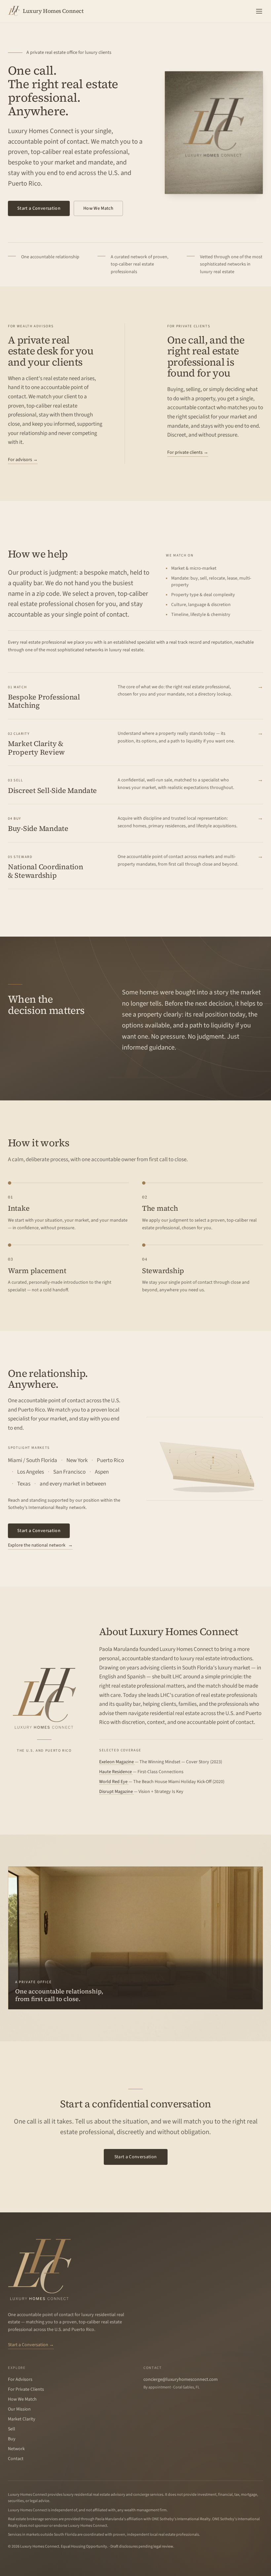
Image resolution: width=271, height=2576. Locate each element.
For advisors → (23, 460)
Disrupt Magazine (116, 1792)
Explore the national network (40, 1545)
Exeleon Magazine (117, 1762)
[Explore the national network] (205, 1459)
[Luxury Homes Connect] (40, 2269)
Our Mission (19, 2409)
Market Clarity (22, 2419)
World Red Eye (114, 1782)
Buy (12, 2439)
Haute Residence (116, 1772)
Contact (16, 2459)
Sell (12, 2429)
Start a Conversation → (31, 2345)
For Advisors (20, 2379)
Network (16, 2449)
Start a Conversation (39, 208)
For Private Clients (26, 2389)
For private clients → (188, 452)
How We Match (98, 208)
